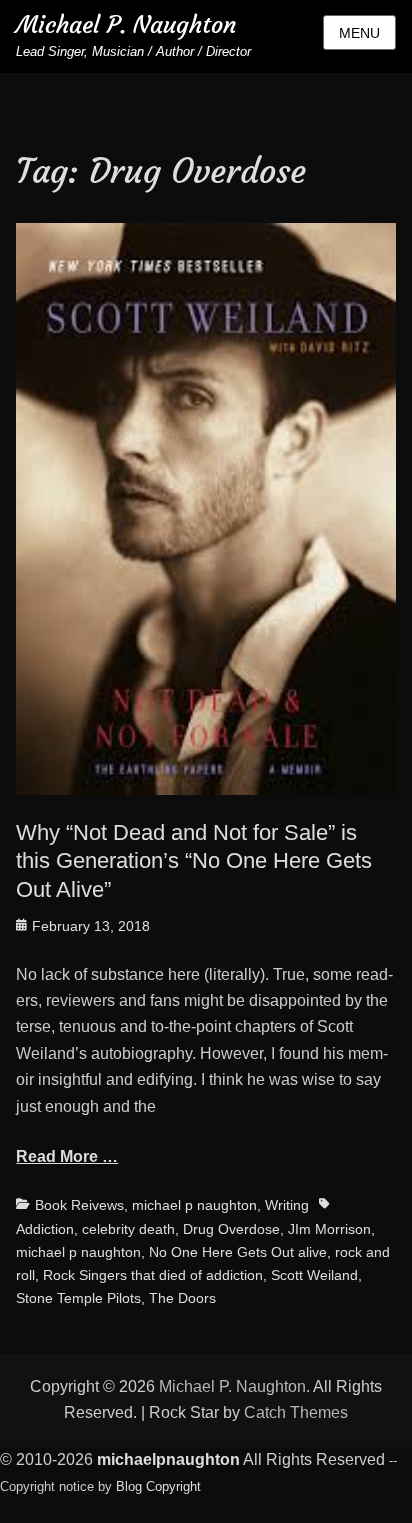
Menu (359, 33)
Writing (287, 1205)
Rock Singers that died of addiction (153, 1275)
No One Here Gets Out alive (238, 1252)
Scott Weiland (314, 1275)
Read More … (67, 1156)
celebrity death (128, 1229)
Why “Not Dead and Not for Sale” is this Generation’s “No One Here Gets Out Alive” (194, 861)
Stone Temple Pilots (78, 1298)
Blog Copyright (158, 1486)
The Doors (182, 1298)
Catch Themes (296, 1412)
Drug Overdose (231, 1229)
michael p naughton (194, 1205)
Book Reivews (79, 1205)
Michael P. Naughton (126, 25)
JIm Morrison (329, 1229)
